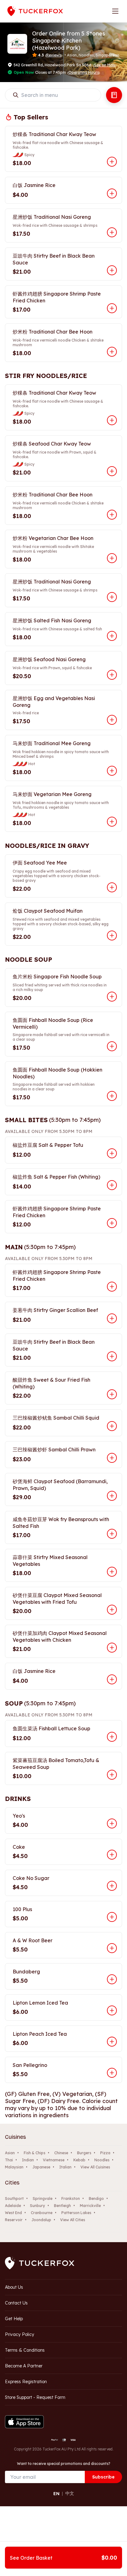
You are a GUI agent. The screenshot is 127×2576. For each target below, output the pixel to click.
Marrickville (90, 2206)
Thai (9, 2160)
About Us (14, 2287)
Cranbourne (42, 2213)
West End (13, 2213)
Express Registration (26, 2382)
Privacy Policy (20, 2334)
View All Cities (73, 2220)
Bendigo (96, 2199)
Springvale (43, 2199)
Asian (10, 2153)
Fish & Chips (35, 2153)
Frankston (71, 2199)
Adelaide (13, 2206)
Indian (28, 2160)
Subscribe (103, 2477)
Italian (65, 2167)
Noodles (102, 2160)
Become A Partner (24, 2366)
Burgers (84, 2153)
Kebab (79, 2160)
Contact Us (16, 2303)
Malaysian (14, 2167)
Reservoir (14, 2220)
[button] (117, 41)
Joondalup (41, 2220)
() (104, 65)
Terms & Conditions (25, 2350)
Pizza (105, 2153)
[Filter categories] (114, 95)
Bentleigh (62, 2206)
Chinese (61, 2153)
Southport (14, 2199)
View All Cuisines (95, 2167)
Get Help (14, 2319)
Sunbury (37, 2206)
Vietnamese (54, 2160)
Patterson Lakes (76, 2213)
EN (56, 2494)
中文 (70, 2493)
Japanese (41, 2167)
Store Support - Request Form (35, 2397)
